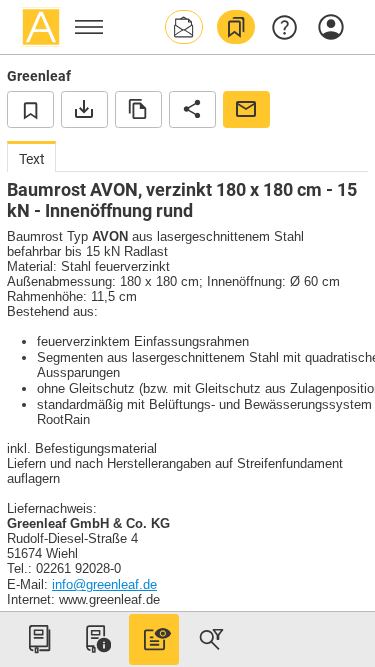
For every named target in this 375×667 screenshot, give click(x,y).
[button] (184, 27)
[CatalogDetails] (154, 639)
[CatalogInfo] (96, 639)
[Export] (84, 109)
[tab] (31, 156)
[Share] (192, 109)
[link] (236, 27)
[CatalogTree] (39, 639)
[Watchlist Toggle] (30, 109)
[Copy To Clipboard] (138, 109)
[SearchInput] (211, 639)
